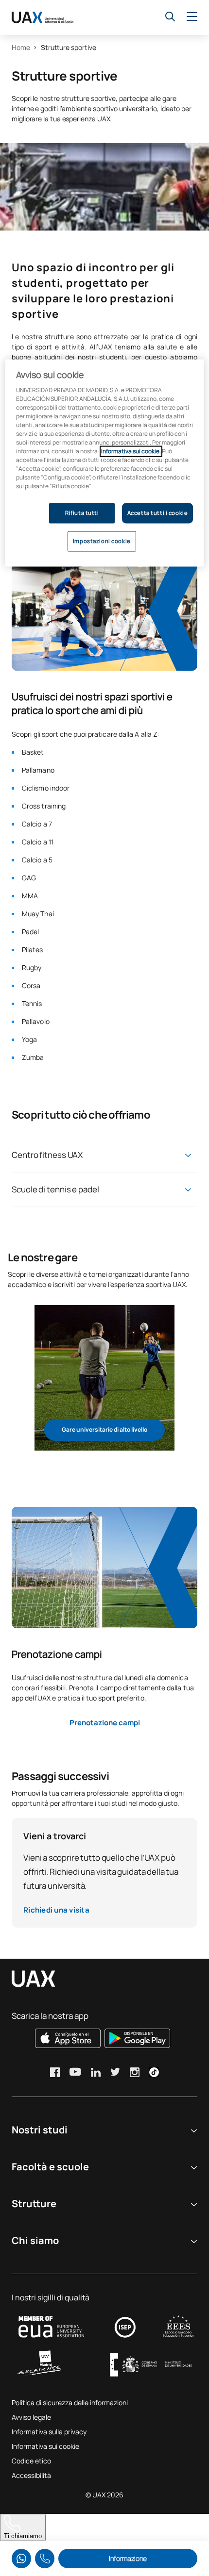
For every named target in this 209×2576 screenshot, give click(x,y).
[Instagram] (135, 2072)
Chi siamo (35, 2240)
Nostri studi (40, 2130)
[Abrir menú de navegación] (192, 17)
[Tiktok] (154, 2072)
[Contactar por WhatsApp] (21, 2559)
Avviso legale (31, 2417)
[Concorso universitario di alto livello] (104, 1378)
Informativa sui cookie (45, 2446)
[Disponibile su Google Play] (137, 2038)
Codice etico (31, 2461)
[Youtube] (75, 2072)
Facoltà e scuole (50, 2167)
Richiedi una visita (56, 1910)
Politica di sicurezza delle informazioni (70, 2403)
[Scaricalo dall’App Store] (68, 2038)
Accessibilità (31, 2475)
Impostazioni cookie (102, 541)
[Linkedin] (96, 2072)
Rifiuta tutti (82, 513)
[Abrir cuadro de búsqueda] (170, 17)
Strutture (34, 2204)
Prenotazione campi (105, 1723)
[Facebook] (55, 2072)
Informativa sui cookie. (131, 452)
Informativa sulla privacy (49, 2432)
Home (21, 47)
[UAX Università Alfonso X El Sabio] (43, 17)
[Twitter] (115, 2072)
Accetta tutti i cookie (158, 513)
